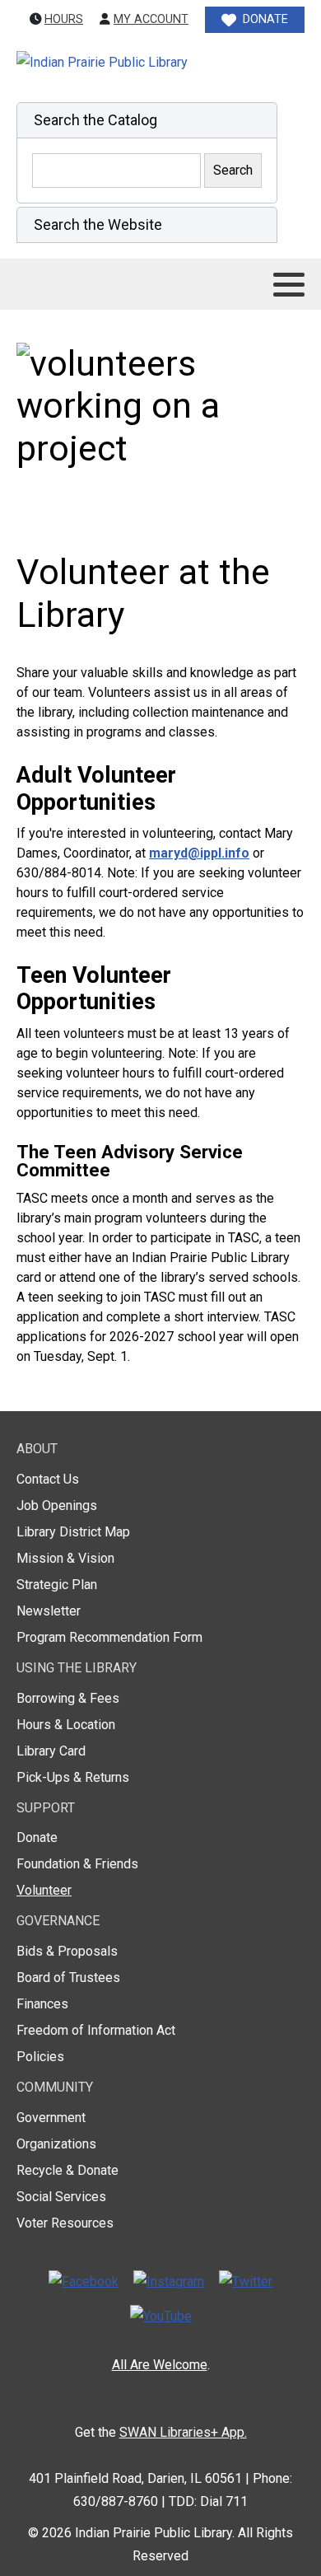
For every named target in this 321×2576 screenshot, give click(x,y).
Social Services (61, 2197)
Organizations (56, 2144)
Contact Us (48, 1479)
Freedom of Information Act (96, 2030)
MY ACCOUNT (151, 19)
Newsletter (49, 1611)
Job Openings (57, 1505)
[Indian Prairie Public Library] (137, 63)
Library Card (51, 1751)
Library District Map (73, 1532)
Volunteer (44, 1890)
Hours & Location (66, 1725)
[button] (147, 120)
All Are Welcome (160, 2365)
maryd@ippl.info (199, 853)
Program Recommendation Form (109, 1637)
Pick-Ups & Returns (73, 1777)
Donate (37, 1837)
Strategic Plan (57, 1585)
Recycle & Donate (67, 2170)
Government (51, 2118)
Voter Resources (65, 2223)
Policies (40, 2057)
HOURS (64, 19)
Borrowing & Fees (68, 1698)
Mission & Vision (65, 1558)
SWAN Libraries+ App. (183, 2432)
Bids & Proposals (67, 1951)
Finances (42, 2004)
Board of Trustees (68, 1978)
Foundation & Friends (77, 1864)
